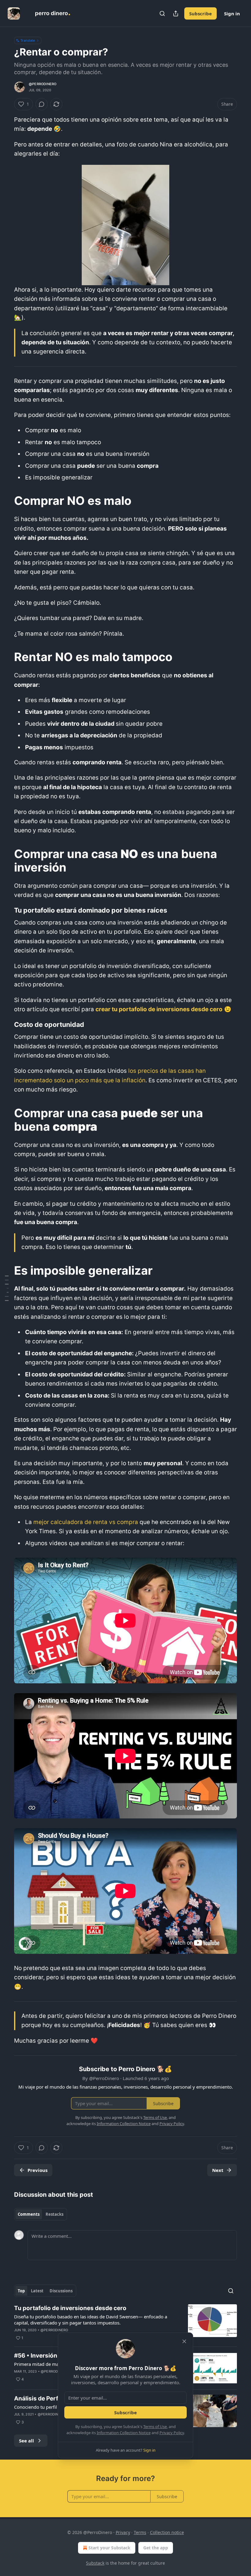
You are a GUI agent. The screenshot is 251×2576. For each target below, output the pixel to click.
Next (218, 2170)
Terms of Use (155, 2427)
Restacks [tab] (54, 2214)
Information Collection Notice (124, 2433)
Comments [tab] (29, 2214)
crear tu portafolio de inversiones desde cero (159, 1009)
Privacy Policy (172, 2433)
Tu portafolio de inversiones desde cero (70, 2308)
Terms (140, 2532)
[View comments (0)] (42, 104)
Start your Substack (109, 2548)
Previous (37, 2170)
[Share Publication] (176, 13)
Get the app (156, 2548)
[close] (184, 2341)
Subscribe (200, 13)
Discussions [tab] (61, 2291)
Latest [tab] (37, 2291)
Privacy (123, 2532)
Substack (95, 2563)
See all (26, 2441)
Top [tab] (21, 2291)
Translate (28, 40)
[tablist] (41, 2214)
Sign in (232, 13)
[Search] (162, 13)
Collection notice (167, 2532)
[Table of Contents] (7, 1288)
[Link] (6, 501)
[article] (125, 2323)
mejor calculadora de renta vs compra (86, 1522)
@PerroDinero (43, 84)
